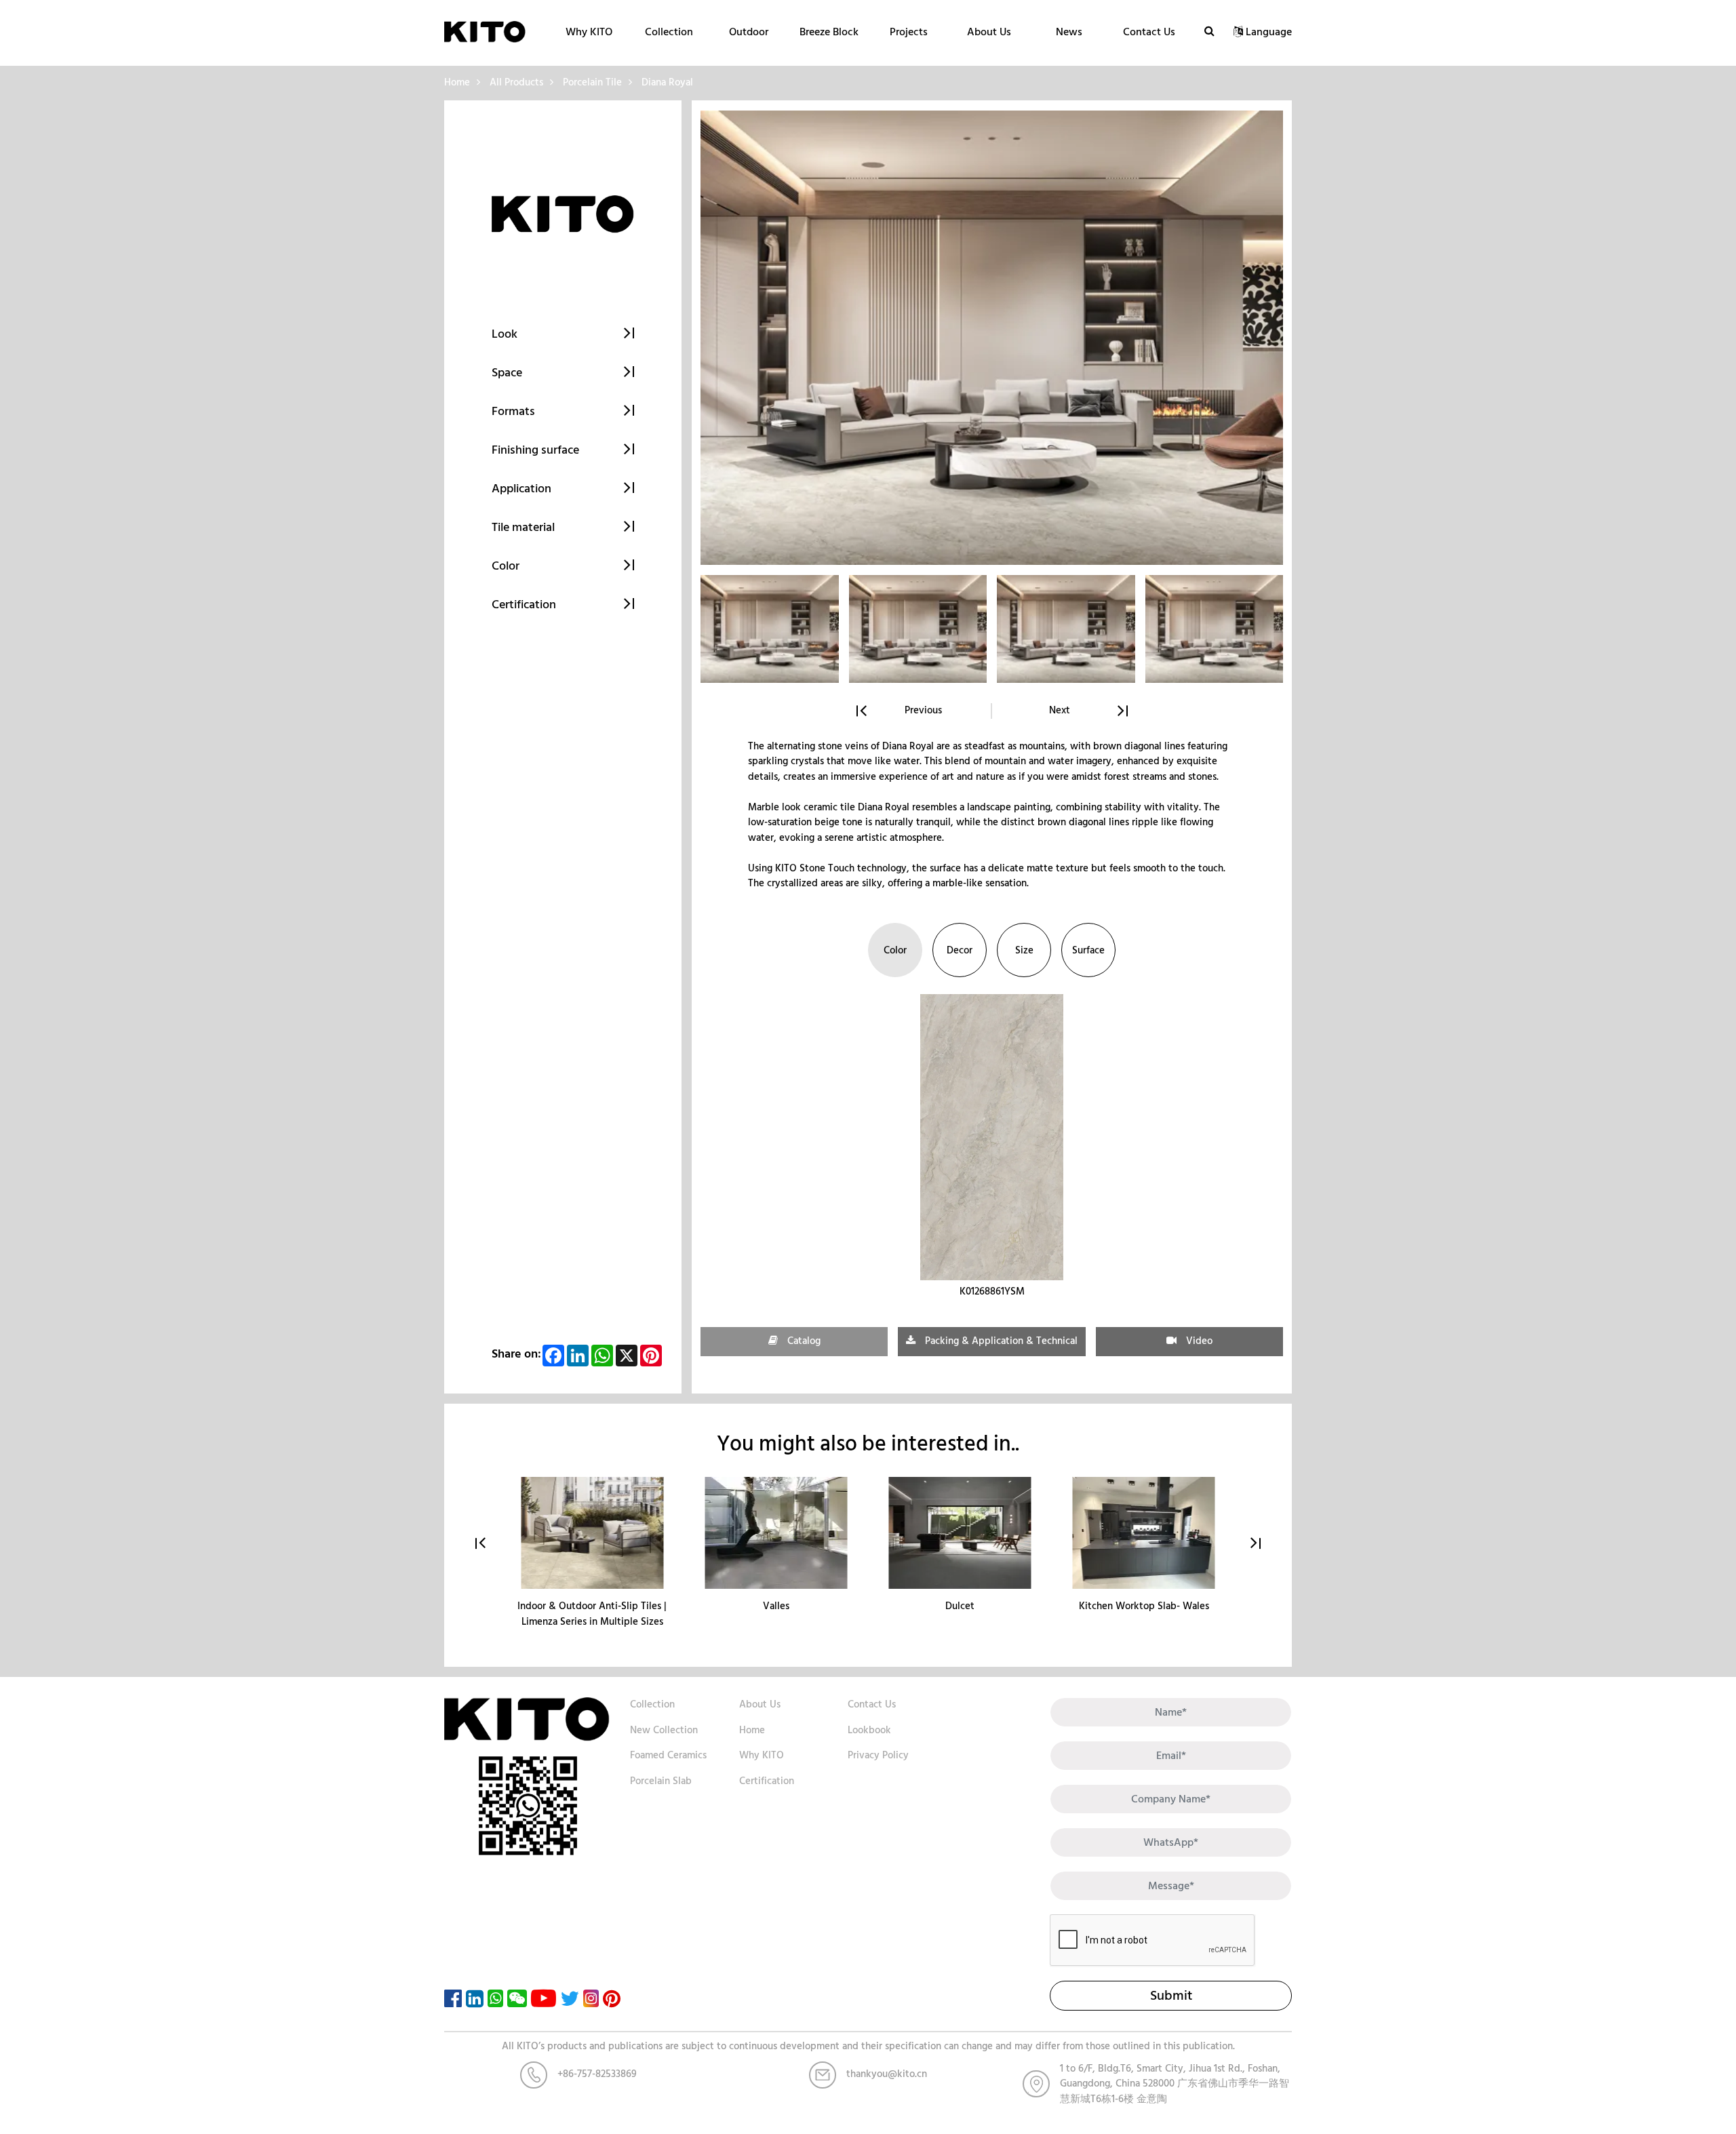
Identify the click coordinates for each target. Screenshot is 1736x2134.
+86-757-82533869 (597, 2074)
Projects (909, 32)
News (1069, 32)
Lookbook (869, 1730)
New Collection (664, 1730)
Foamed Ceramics (668, 1755)
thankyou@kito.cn (887, 2074)
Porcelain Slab (661, 1781)
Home (457, 82)
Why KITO (589, 32)
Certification (767, 1781)
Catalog (803, 1341)
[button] (1256, 1543)
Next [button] (1060, 711)
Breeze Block (829, 32)
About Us (989, 32)
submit (1171, 1996)
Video (1198, 1341)
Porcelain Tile (592, 82)
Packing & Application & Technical (1000, 1341)
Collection (669, 32)
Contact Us (1149, 32)
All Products (516, 82)
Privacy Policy (878, 1755)
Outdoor (749, 32)
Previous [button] (923, 711)
